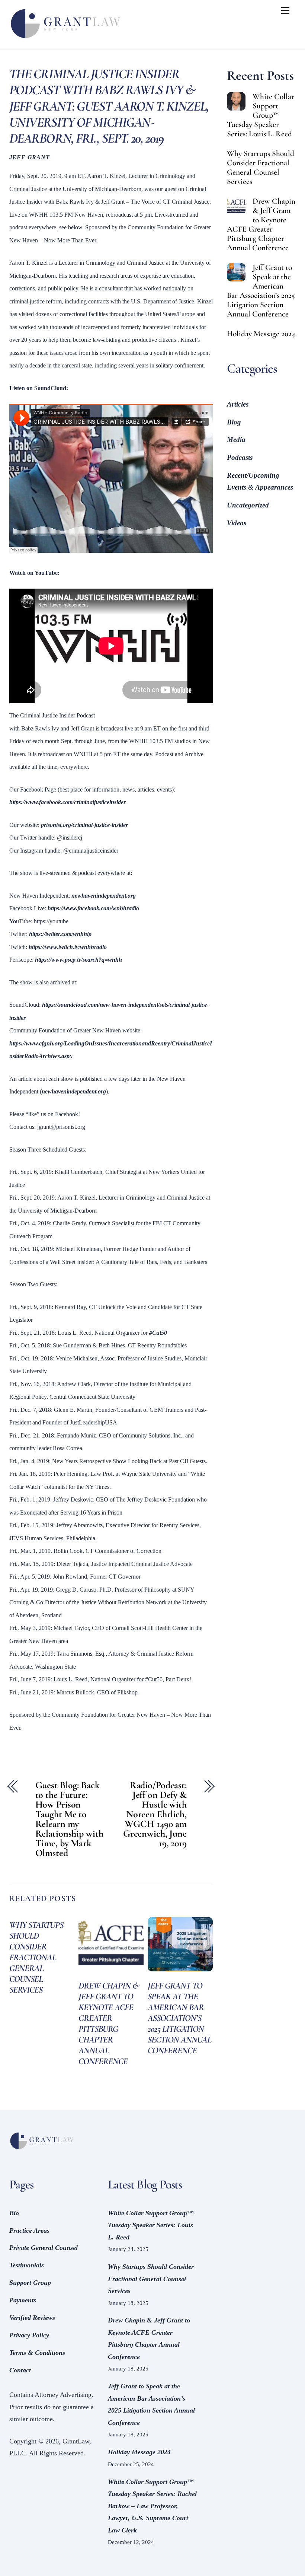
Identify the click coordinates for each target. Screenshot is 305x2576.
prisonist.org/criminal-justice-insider (84, 825)
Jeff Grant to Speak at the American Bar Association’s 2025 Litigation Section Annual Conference (180, 2018)
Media (236, 440)
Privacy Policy (29, 2335)
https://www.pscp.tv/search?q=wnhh (78, 960)
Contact (20, 2370)
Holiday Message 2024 (261, 334)
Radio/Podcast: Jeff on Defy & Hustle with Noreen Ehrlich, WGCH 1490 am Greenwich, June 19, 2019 (155, 1814)
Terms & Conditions (37, 2353)
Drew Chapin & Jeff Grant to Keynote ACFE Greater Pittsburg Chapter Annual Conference (109, 2023)
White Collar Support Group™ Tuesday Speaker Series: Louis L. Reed (261, 115)
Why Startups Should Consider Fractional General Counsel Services (36, 1957)
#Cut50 (158, 1333)
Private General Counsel (44, 2248)
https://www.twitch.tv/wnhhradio (68, 947)
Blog (234, 422)
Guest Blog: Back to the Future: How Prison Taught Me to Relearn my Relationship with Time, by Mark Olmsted (69, 1819)
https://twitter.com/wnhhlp (60, 934)
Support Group (30, 2283)
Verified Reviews (32, 2318)
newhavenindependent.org (104, 896)
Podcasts (240, 457)
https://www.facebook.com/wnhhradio (93, 908)
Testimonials (27, 2265)
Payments (23, 2300)
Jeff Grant (30, 157)
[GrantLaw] (65, 40)
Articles (238, 404)
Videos (237, 523)
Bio (14, 2213)
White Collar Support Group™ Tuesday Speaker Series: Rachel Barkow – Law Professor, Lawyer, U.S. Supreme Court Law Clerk (152, 2506)
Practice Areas (29, 2230)
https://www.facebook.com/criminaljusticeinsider (68, 802)
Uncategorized (248, 505)
